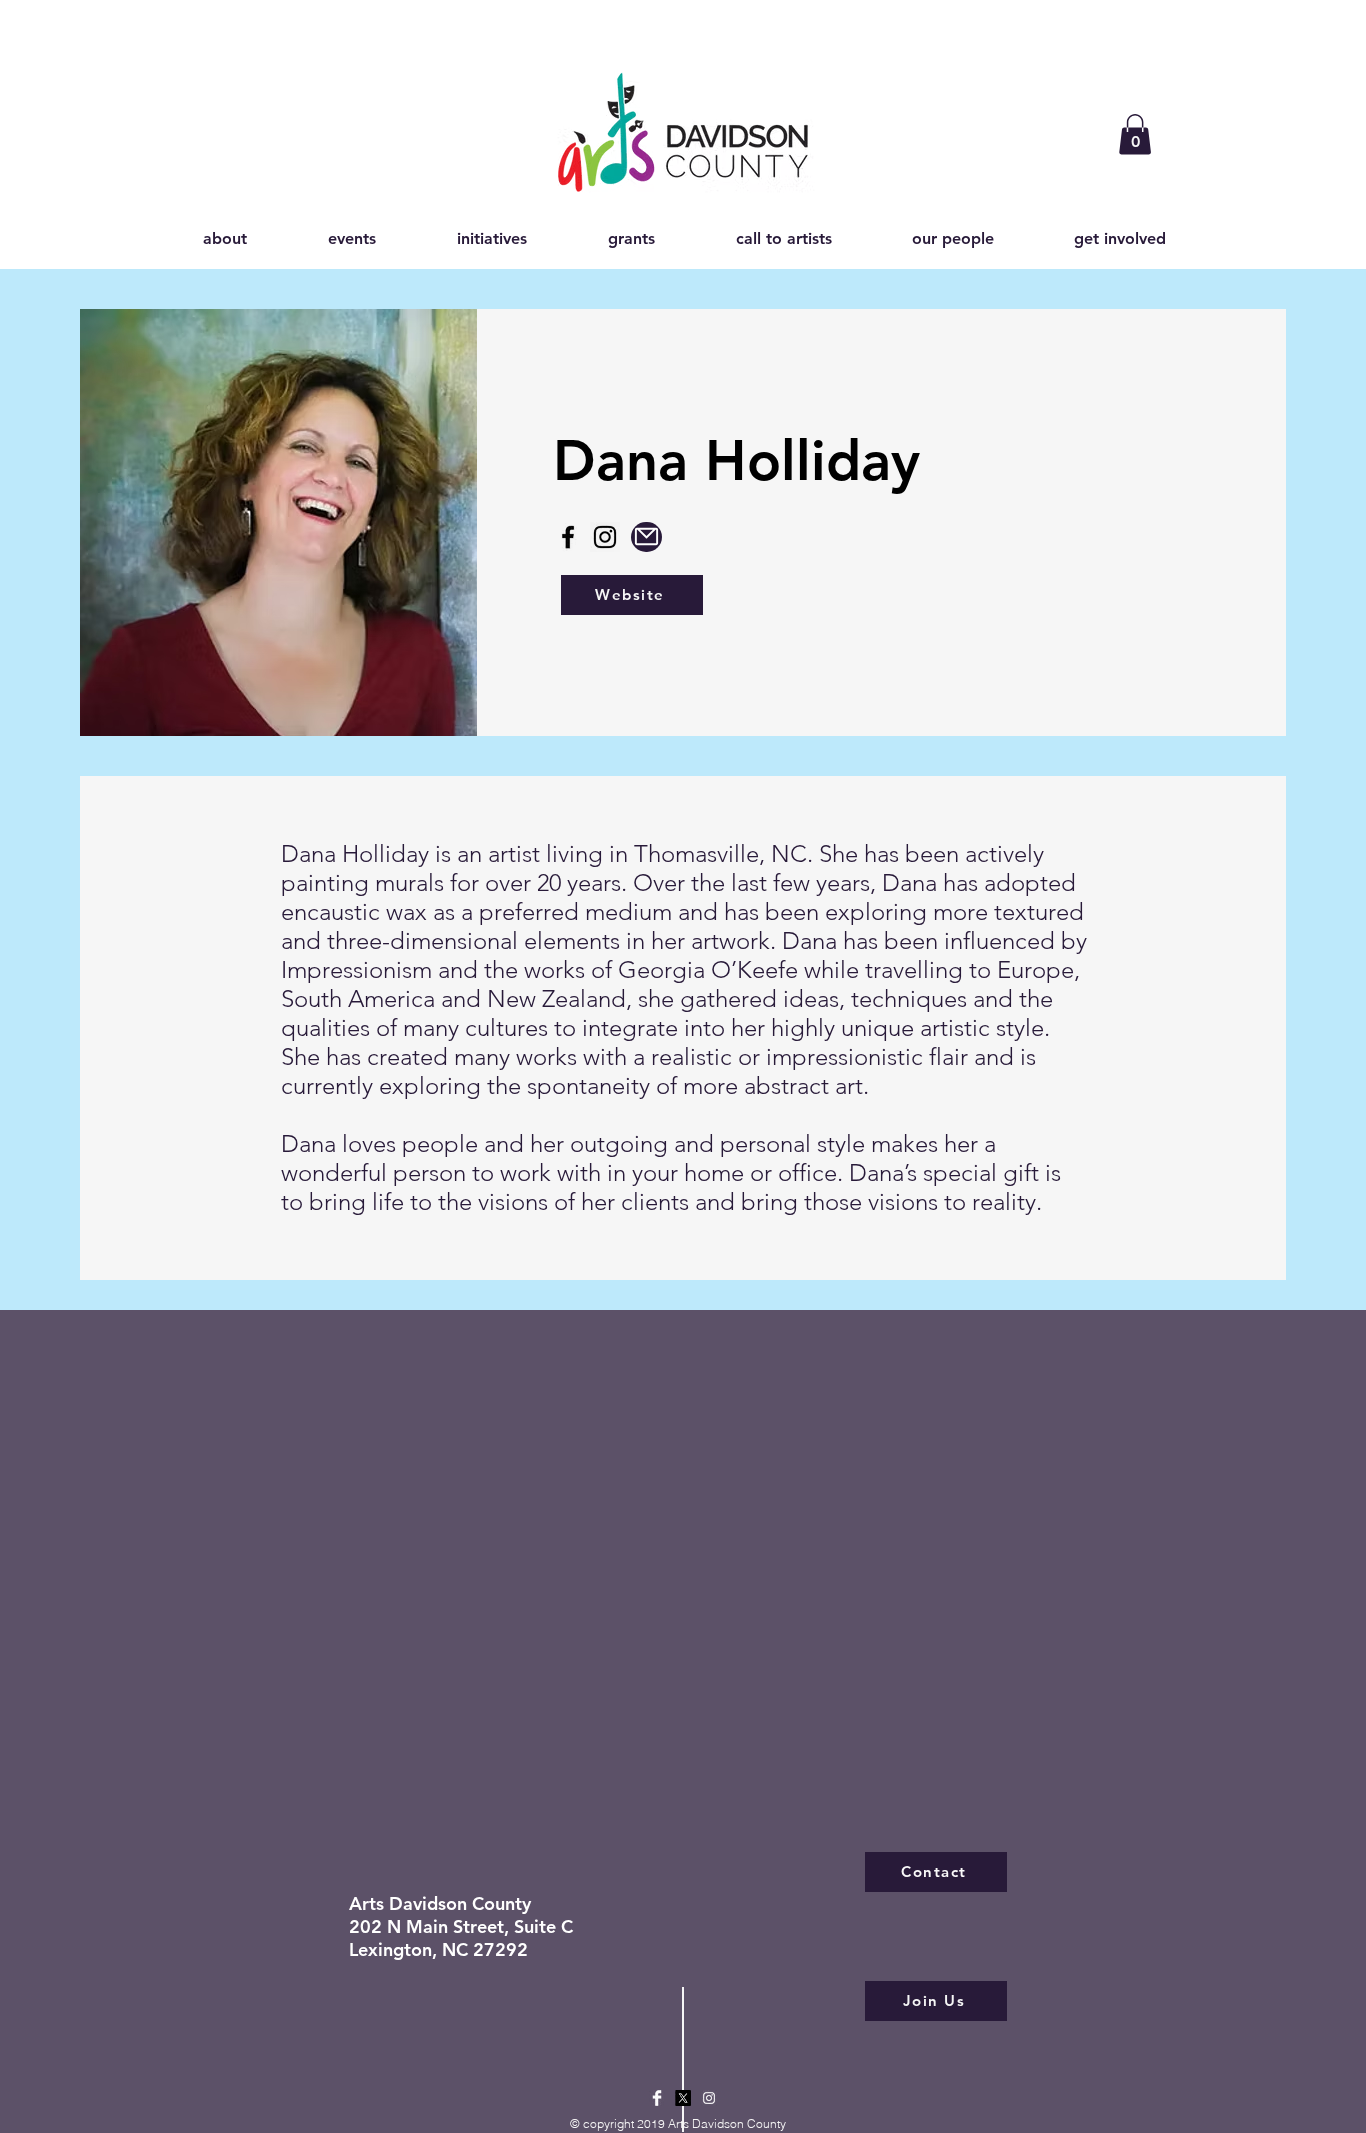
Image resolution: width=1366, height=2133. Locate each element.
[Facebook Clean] (657, 2098)
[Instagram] (605, 537)
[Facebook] (568, 537)
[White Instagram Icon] (709, 2098)
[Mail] (646, 537)
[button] (1135, 134)
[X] (683, 2098)
